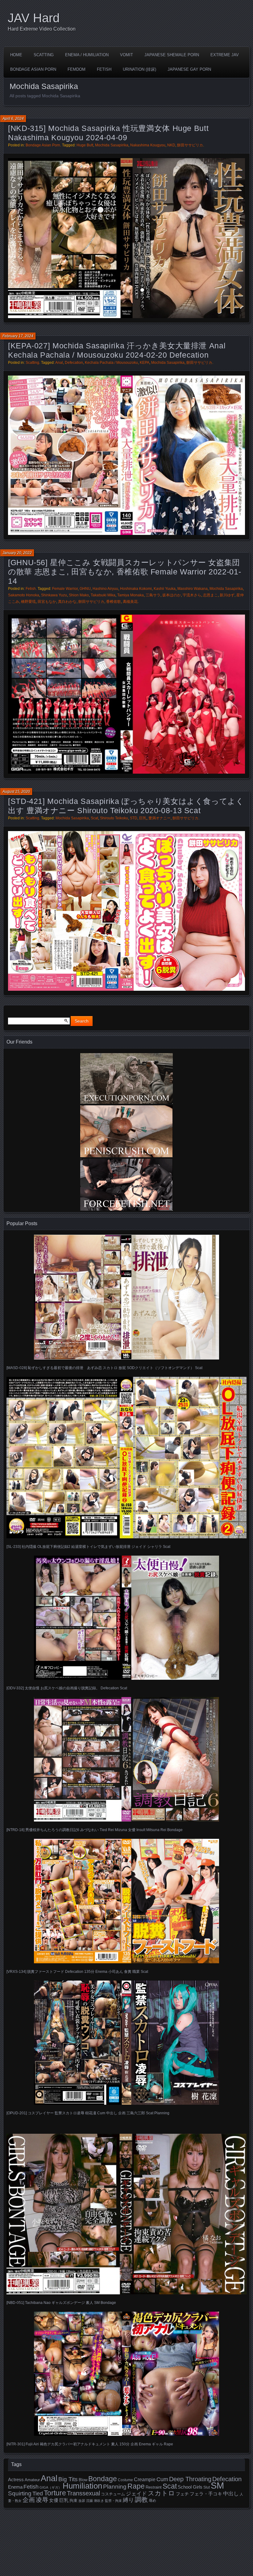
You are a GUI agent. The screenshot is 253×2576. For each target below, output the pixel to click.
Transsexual (83, 2493)
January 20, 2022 (17, 553)
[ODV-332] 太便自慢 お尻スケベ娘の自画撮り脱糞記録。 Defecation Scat (67, 1688)
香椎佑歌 (114, 602)
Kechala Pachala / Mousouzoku (111, 363)
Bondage (103, 2479)
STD (134, 818)
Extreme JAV (225, 55)
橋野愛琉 (28, 602)
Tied (38, 2494)
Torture (55, 2493)
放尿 (82, 2501)
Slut (207, 2487)
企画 (29, 2500)
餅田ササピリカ (190, 145)
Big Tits (68, 2479)
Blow (83, 2480)
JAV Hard (34, 18)
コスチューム (113, 2494)
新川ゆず (227, 595)
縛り (128, 2500)
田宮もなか (47, 602)
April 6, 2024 (13, 119)
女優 (54, 2500)
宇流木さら (192, 595)
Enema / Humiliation (87, 55)
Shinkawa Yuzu (54, 595)
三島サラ (153, 595)
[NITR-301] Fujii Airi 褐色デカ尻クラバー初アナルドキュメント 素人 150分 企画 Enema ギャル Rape (90, 2444)
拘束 (73, 2500)
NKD (171, 145)
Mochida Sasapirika (112, 145)
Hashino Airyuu (105, 589)
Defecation (74, 363)
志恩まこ (210, 595)
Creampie (145, 2479)
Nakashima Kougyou (148, 145)
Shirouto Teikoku (114, 818)
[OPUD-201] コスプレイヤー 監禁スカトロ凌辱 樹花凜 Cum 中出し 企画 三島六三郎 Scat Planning (88, 2113)
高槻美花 (130, 602)
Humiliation (82, 2486)
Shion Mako (79, 595)
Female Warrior (65, 589)
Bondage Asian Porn (33, 69)
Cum (162, 2479)
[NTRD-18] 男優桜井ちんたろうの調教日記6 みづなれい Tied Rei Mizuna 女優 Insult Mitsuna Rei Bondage (95, 1830)
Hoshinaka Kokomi (136, 589)
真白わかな (67, 602)
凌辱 (42, 2500)
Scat (94, 818)
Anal (59, 363)
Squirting (20, 2493)
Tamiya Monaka (131, 595)
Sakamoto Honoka (24, 595)
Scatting (44, 55)
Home (16, 55)
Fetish (104, 69)
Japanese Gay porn (189, 69)
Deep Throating (190, 2479)
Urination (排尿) (139, 69)
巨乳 (143, 818)
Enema (15, 2487)
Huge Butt (85, 145)
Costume (125, 2480)
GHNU (85, 589)
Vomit (126, 55)
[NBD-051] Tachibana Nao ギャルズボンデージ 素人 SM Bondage (61, 2303)
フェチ (182, 2494)
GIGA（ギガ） (51, 2487)
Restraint (154, 2487)
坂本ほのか (172, 595)
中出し (231, 2494)
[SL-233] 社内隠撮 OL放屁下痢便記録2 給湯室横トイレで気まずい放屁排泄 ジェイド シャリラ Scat (88, 1547)
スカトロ (161, 2493)
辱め (152, 2501)
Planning (115, 2487)
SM (217, 2485)
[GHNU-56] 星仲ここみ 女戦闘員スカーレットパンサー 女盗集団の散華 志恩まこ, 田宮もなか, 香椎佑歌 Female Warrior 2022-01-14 (124, 572)
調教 (141, 2500)
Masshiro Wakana (193, 589)
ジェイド (136, 2494)
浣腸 (89, 2501)
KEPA (145, 363)
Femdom (77, 69)
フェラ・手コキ (206, 2494)
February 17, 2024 (18, 336)
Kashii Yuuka (165, 589)
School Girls (190, 2487)
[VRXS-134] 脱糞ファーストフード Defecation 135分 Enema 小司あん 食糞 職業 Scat (77, 1972)
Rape (136, 2486)
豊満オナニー (160, 818)
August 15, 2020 (16, 792)
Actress (16, 2480)
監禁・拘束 (113, 2501)
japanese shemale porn (172, 55)
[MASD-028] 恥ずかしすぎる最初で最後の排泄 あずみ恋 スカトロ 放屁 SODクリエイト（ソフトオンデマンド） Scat (104, 1368)
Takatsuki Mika (103, 595)
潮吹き (99, 2501)
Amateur (32, 2480)
